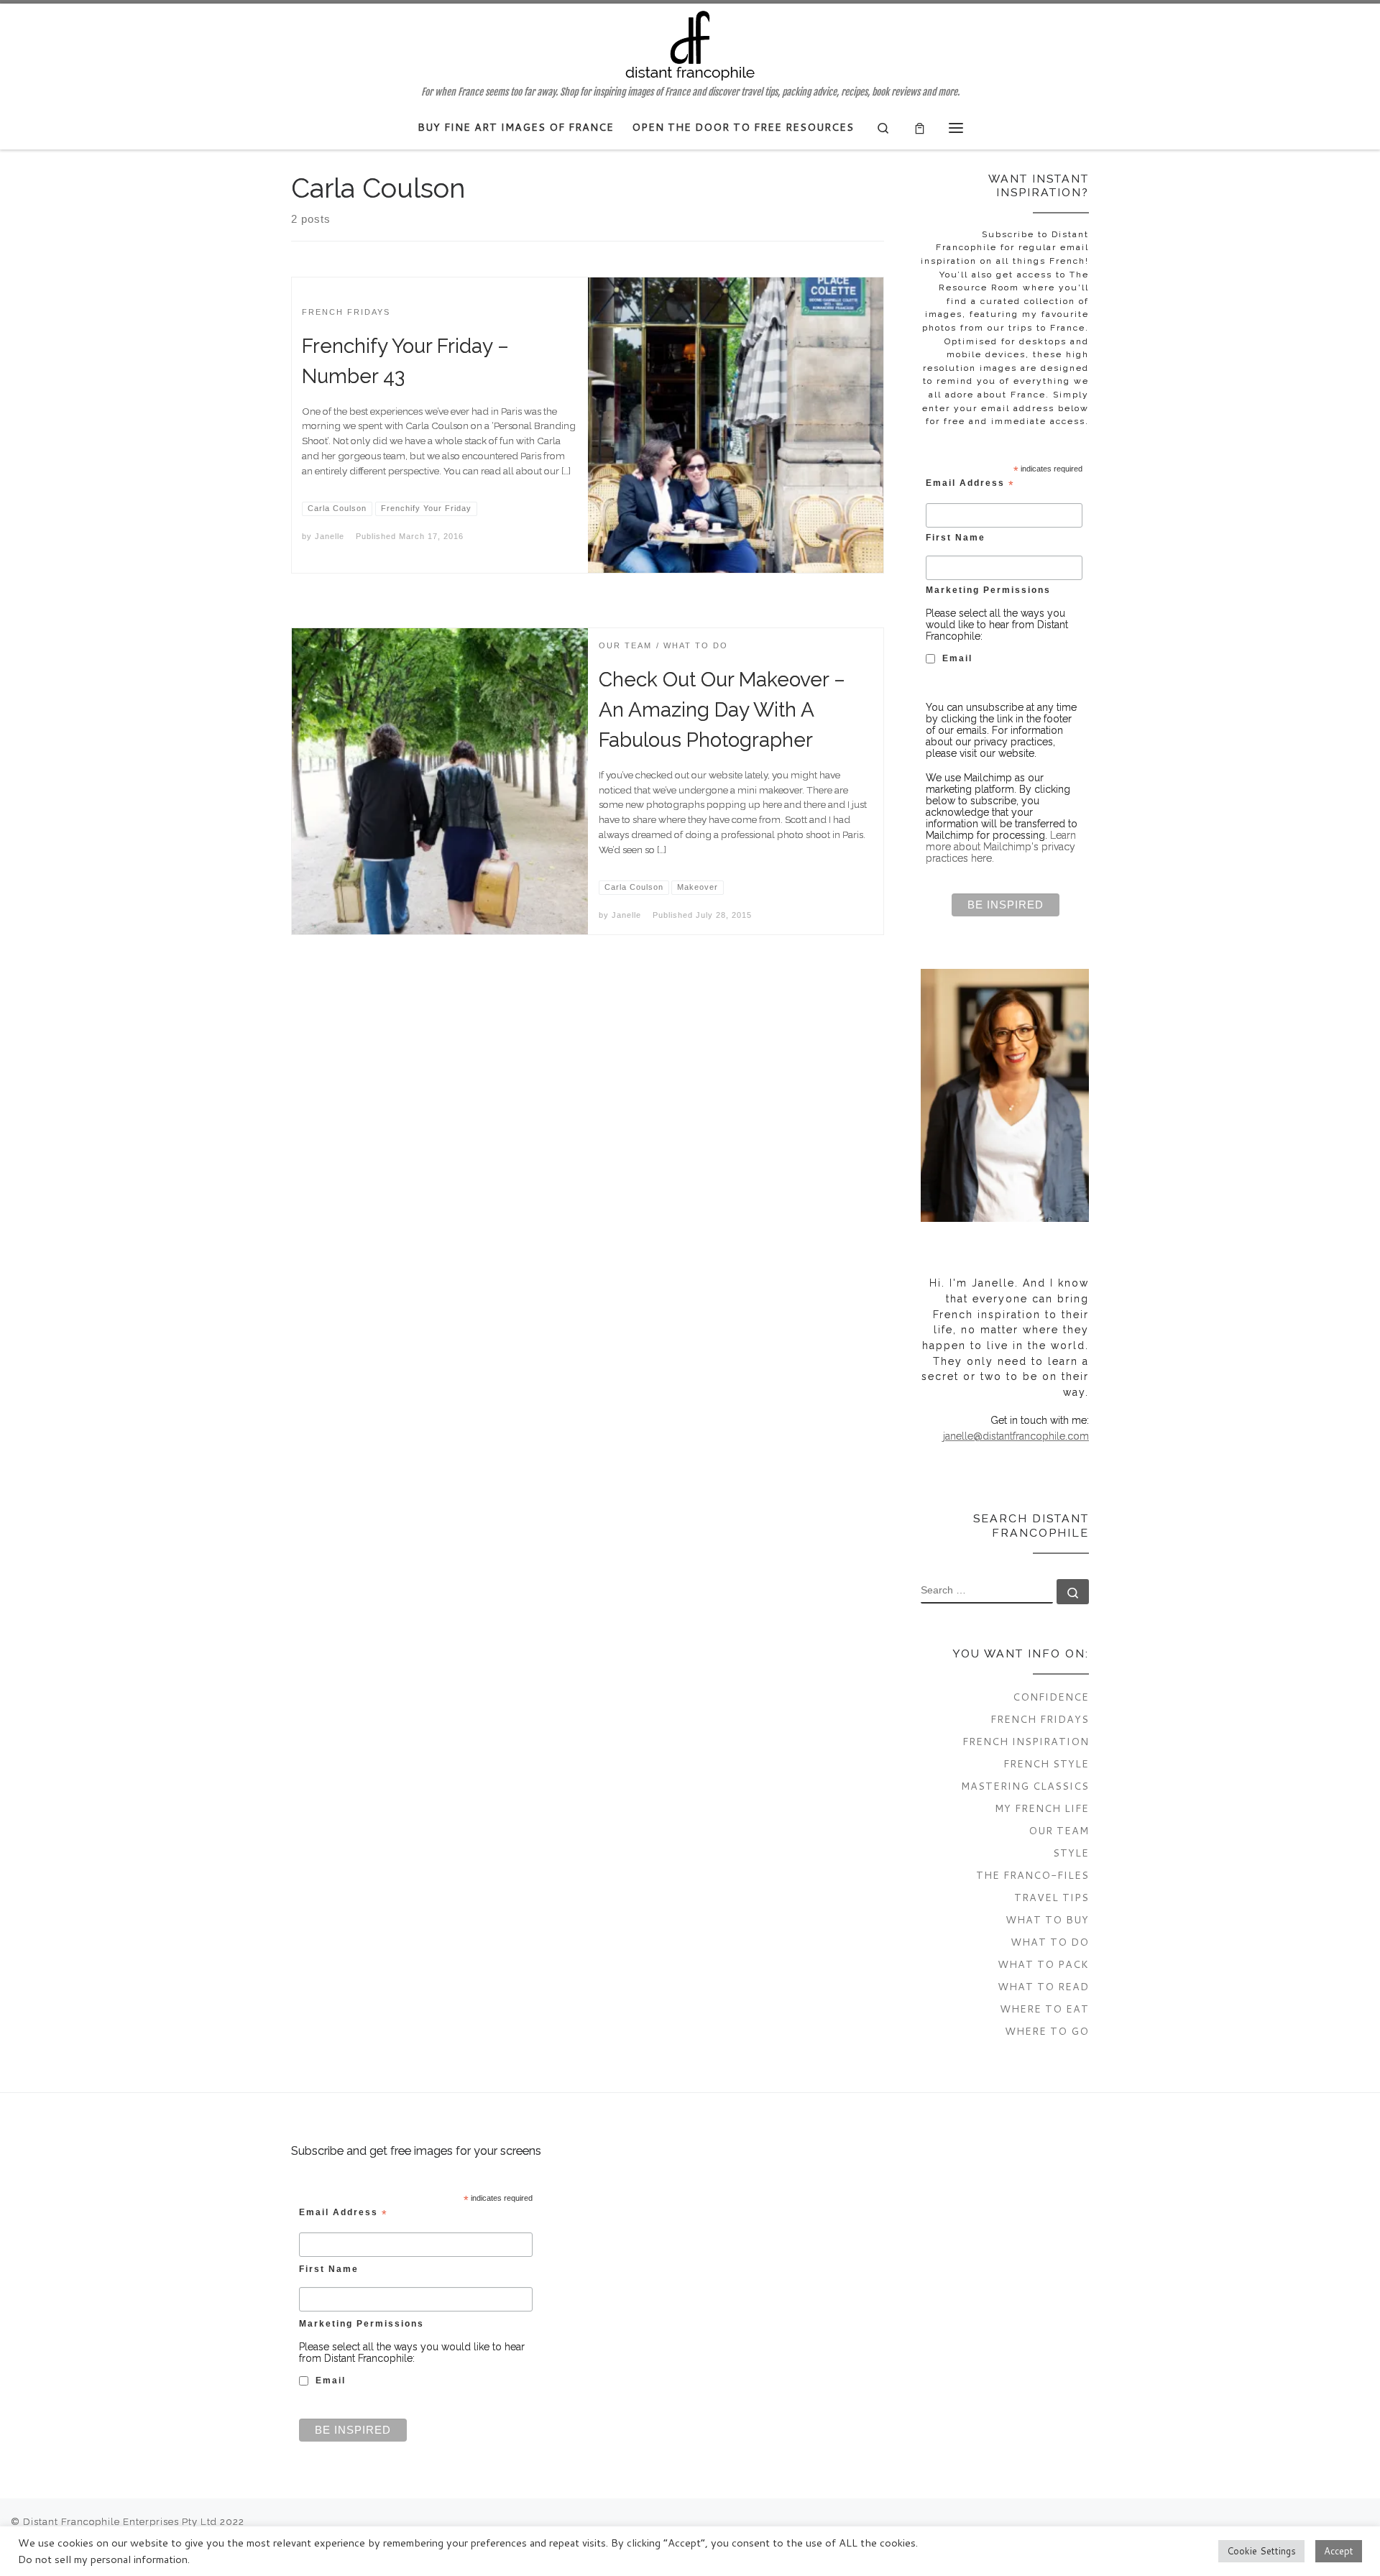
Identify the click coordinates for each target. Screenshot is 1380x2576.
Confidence (1051, 1697)
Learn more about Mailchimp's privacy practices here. (1001, 847)
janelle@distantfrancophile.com (1016, 1436)
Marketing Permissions (988, 590)
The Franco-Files (1032, 1875)
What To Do (1050, 1942)
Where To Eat (1044, 2009)
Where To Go (1047, 2031)
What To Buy (1047, 1919)
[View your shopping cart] (920, 128)
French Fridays (1040, 1719)
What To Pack (1043, 1964)
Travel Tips (1052, 1897)
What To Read (1043, 1986)
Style (1071, 1853)
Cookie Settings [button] (1261, 2551)
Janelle (330, 536)
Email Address (970, 484)
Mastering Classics (1025, 1786)
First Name (956, 537)
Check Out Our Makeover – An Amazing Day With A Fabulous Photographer (722, 710)
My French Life (1042, 1808)
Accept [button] (1339, 2551)
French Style (1046, 1763)
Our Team (1059, 1830)
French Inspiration (1026, 1741)
